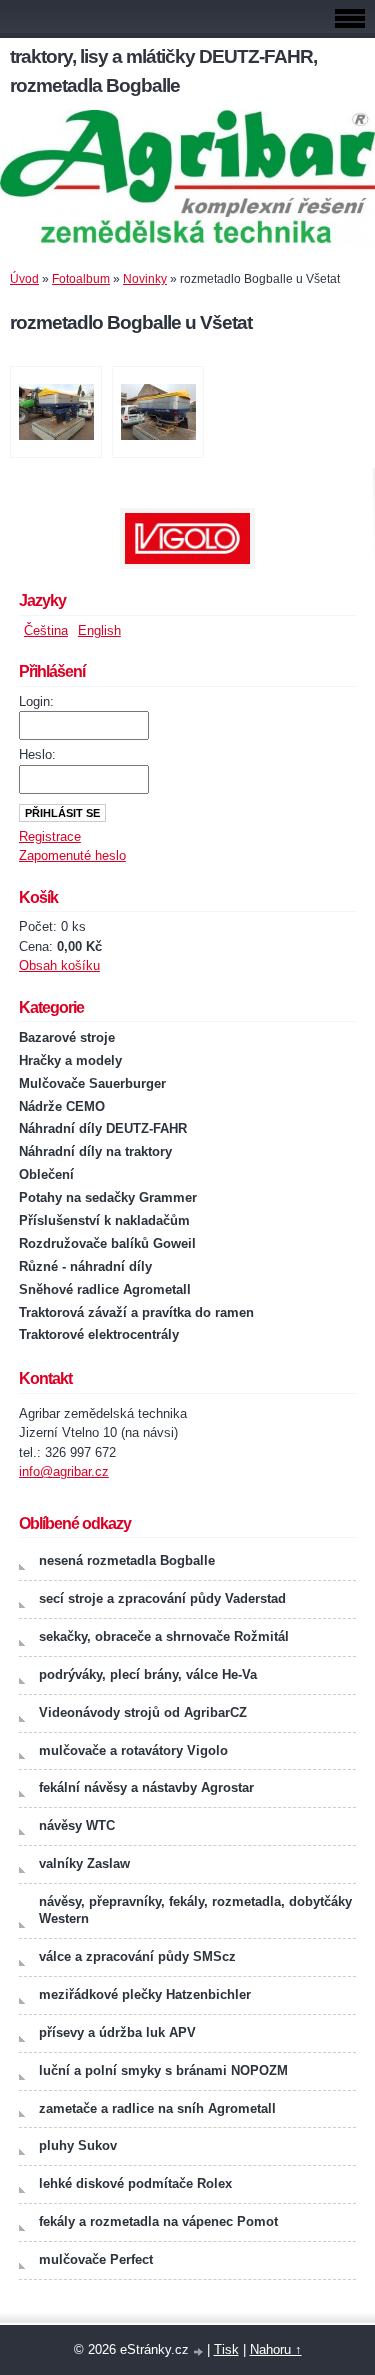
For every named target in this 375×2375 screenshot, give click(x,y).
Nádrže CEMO (62, 1106)
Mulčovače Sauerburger (92, 1083)
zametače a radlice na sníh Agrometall (157, 2108)
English (99, 630)
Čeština (46, 630)
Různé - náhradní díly (85, 1266)
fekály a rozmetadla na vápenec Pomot (158, 2221)
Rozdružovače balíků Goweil (107, 1243)
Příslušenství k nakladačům (104, 1220)
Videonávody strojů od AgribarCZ (143, 1712)
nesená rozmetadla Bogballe (127, 1560)
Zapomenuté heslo (72, 855)
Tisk (226, 2349)
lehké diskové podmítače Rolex (135, 2183)
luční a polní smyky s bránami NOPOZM (163, 2070)
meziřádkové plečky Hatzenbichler (145, 1994)
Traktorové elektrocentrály (99, 1334)
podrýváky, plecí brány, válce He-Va (148, 1674)
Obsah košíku (59, 965)
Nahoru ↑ (276, 2349)
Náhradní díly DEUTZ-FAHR (103, 1128)
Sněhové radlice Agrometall (105, 1289)
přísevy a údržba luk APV (117, 2032)
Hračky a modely (70, 1060)
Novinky (145, 279)
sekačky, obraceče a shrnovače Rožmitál (164, 1636)
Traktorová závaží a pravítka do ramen (136, 1312)
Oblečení (46, 1174)
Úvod (24, 279)
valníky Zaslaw (84, 1863)
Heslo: (37, 754)
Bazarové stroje (67, 1037)
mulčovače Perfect (96, 2259)
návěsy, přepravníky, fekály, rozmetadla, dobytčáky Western (195, 1910)
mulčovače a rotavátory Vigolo (133, 1750)
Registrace (50, 836)
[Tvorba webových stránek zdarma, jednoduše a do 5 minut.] (200, 2351)
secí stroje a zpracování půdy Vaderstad (162, 1598)
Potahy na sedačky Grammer (108, 1197)
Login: (36, 701)
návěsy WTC (77, 1825)
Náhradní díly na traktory (95, 1151)
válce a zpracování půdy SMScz (137, 1956)
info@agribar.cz (64, 1471)
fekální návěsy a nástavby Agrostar (146, 1787)
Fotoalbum (81, 279)
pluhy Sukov (78, 2145)
